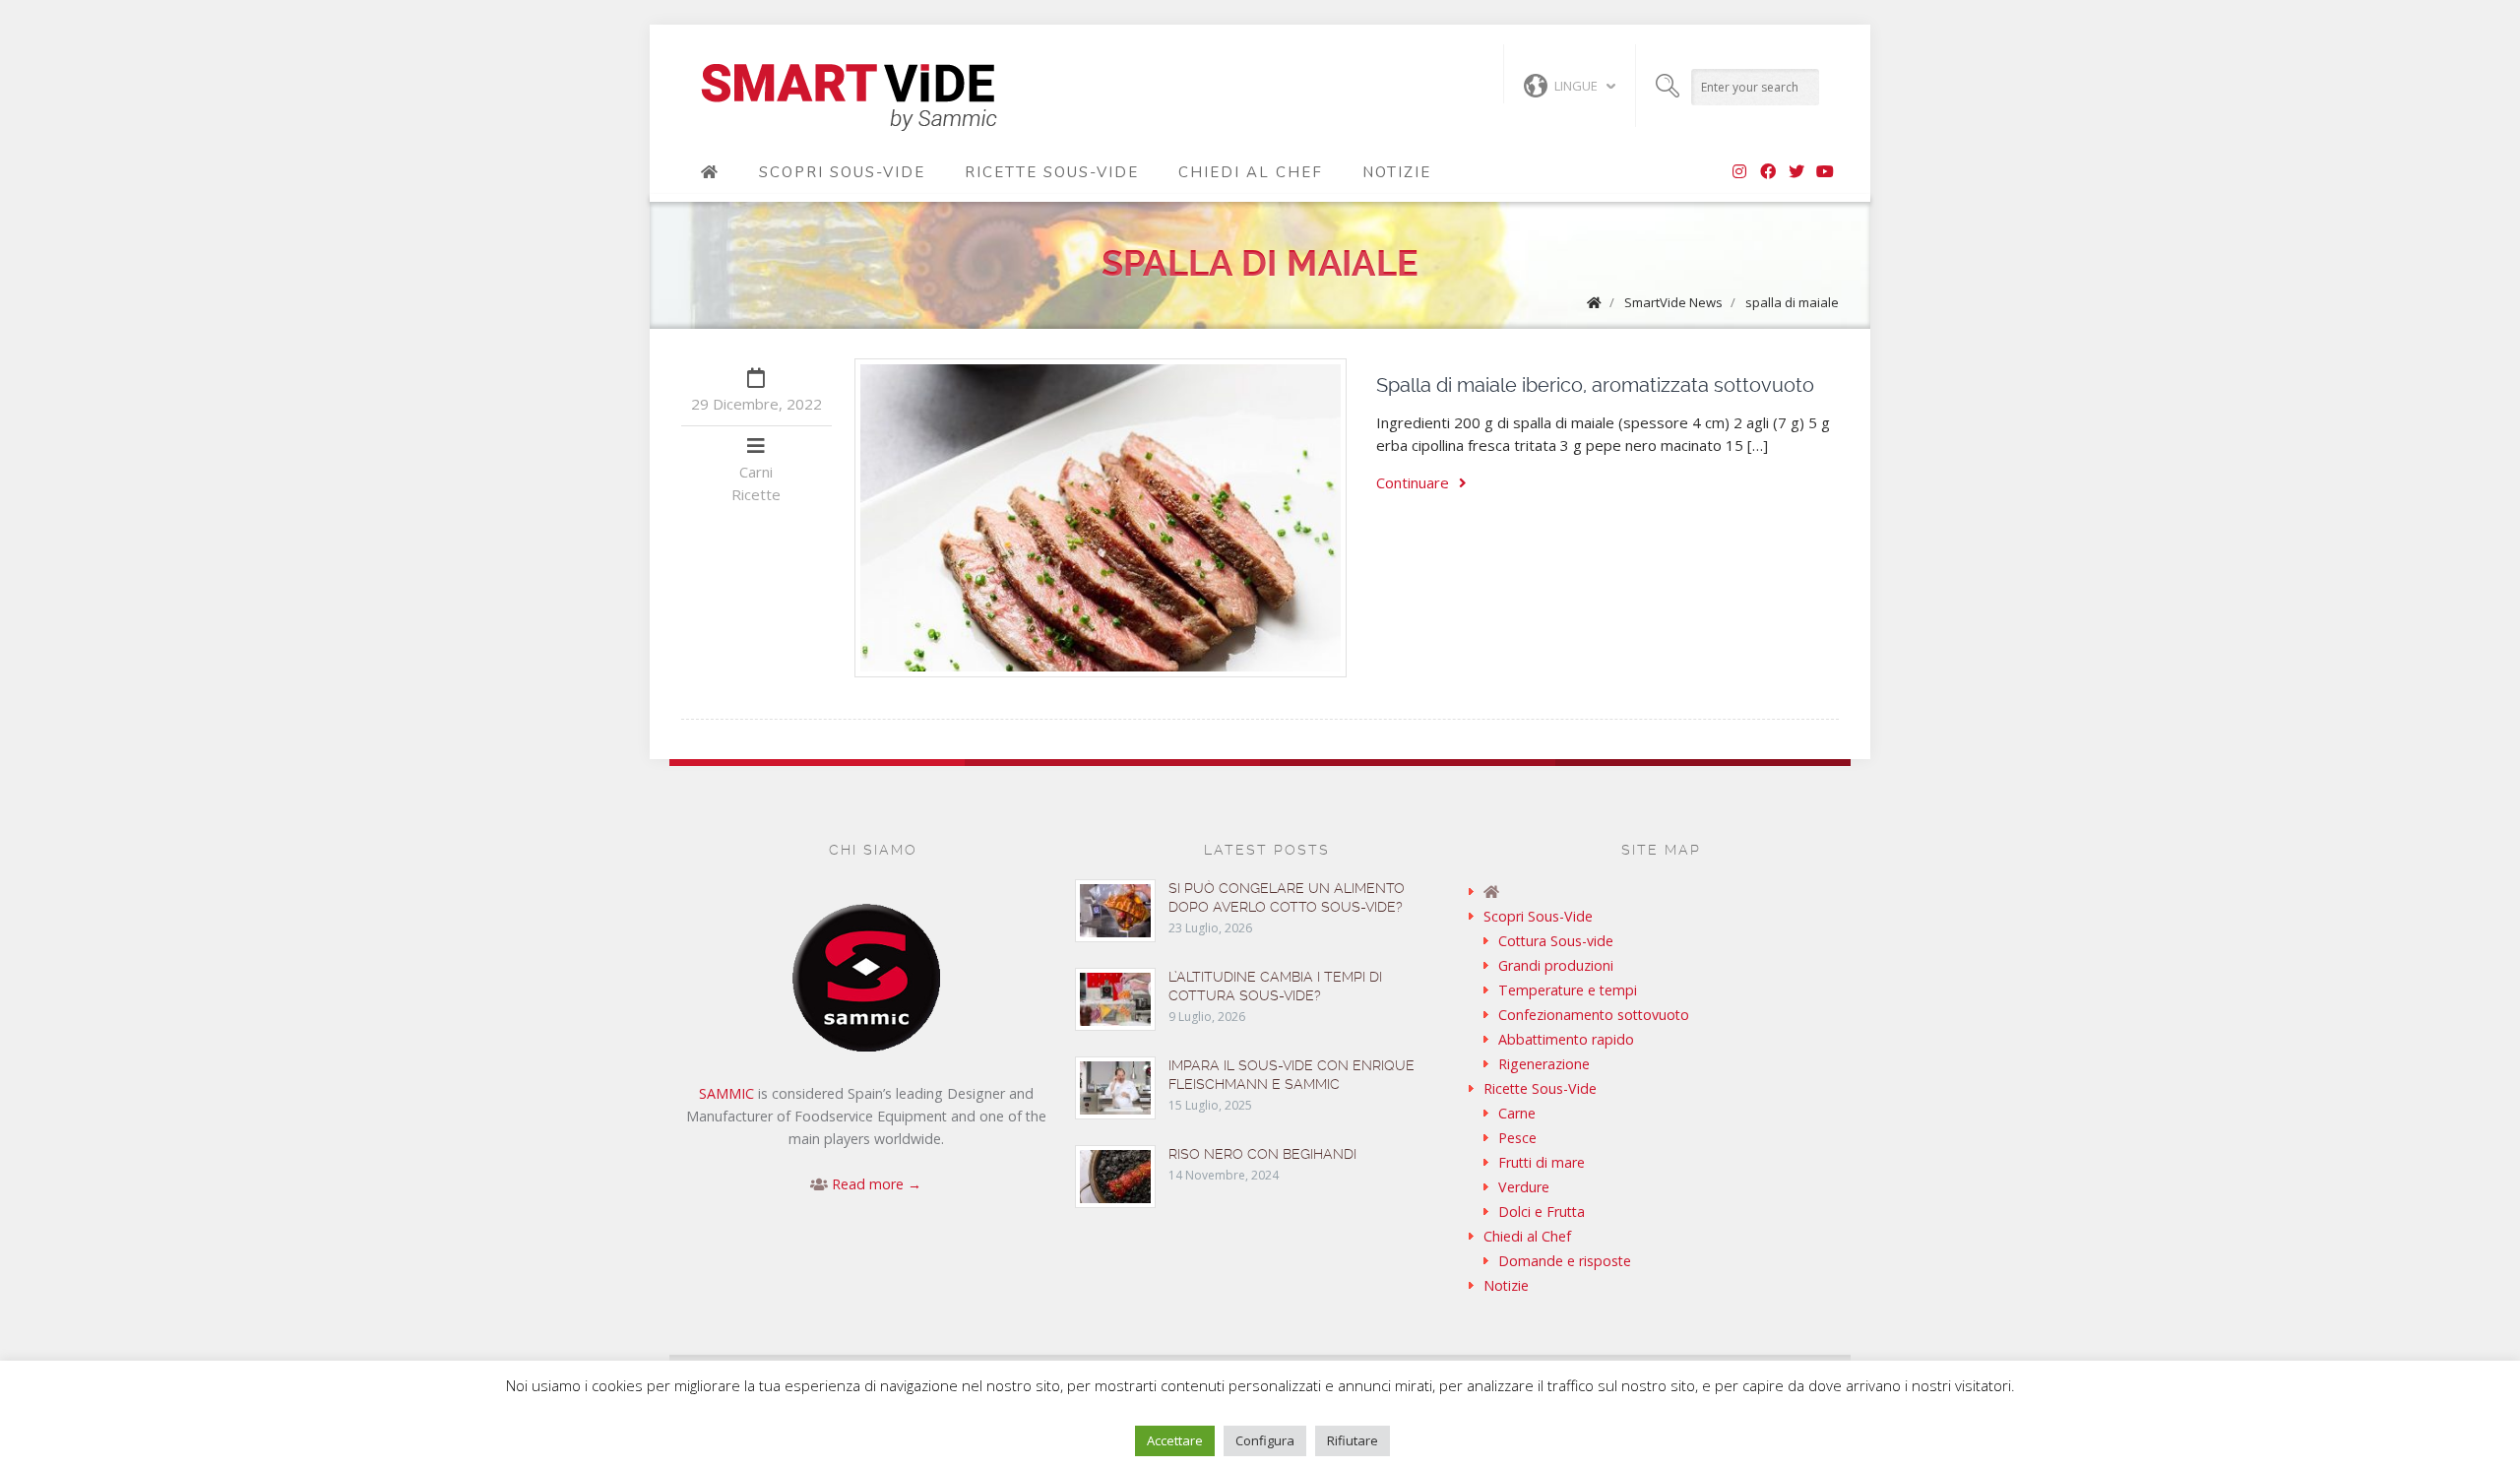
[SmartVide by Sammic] (710, 172)
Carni (756, 472)
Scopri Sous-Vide (842, 172)
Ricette (756, 494)
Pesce (1517, 1138)
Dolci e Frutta (1542, 1212)
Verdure (1524, 1187)
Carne (1517, 1113)
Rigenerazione (1544, 1064)
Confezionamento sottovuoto (1594, 1015)
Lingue (1576, 86)
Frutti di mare (1542, 1162)
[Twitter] (1796, 172)
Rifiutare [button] (1353, 1440)
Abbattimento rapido (1566, 1039)
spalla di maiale (1792, 302)
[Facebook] (1768, 172)
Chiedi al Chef (1251, 172)
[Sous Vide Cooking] (849, 98)
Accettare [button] (1175, 1440)
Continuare (1413, 482)
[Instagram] (1739, 172)
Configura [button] (1265, 1440)
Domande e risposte (1565, 1261)
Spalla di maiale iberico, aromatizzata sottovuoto (1595, 385)
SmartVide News (1673, 302)
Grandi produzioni (1556, 965)
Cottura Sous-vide (1556, 941)
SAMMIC (726, 1093)
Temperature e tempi (1568, 990)
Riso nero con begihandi (1262, 1154)
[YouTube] (1825, 172)
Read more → (877, 1184)
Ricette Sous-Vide (1052, 172)
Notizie (1397, 172)
